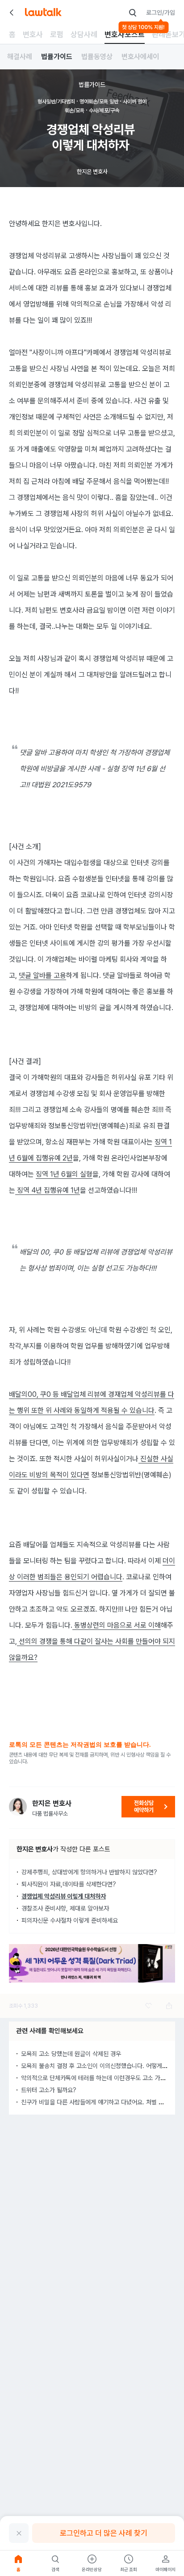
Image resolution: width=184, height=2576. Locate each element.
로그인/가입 (161, 13)
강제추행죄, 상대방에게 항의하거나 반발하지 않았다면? (89, 1872)
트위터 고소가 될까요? (49, 2090)
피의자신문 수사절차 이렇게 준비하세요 (70, 1920)
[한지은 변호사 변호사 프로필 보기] (18, 1807)
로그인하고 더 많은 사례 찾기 (104, 2533)
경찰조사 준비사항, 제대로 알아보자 (65, 1908)
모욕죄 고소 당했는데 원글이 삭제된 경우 (71, 2054)
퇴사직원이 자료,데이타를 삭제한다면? (69, 1884)
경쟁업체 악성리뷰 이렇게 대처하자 (64, 1896)
